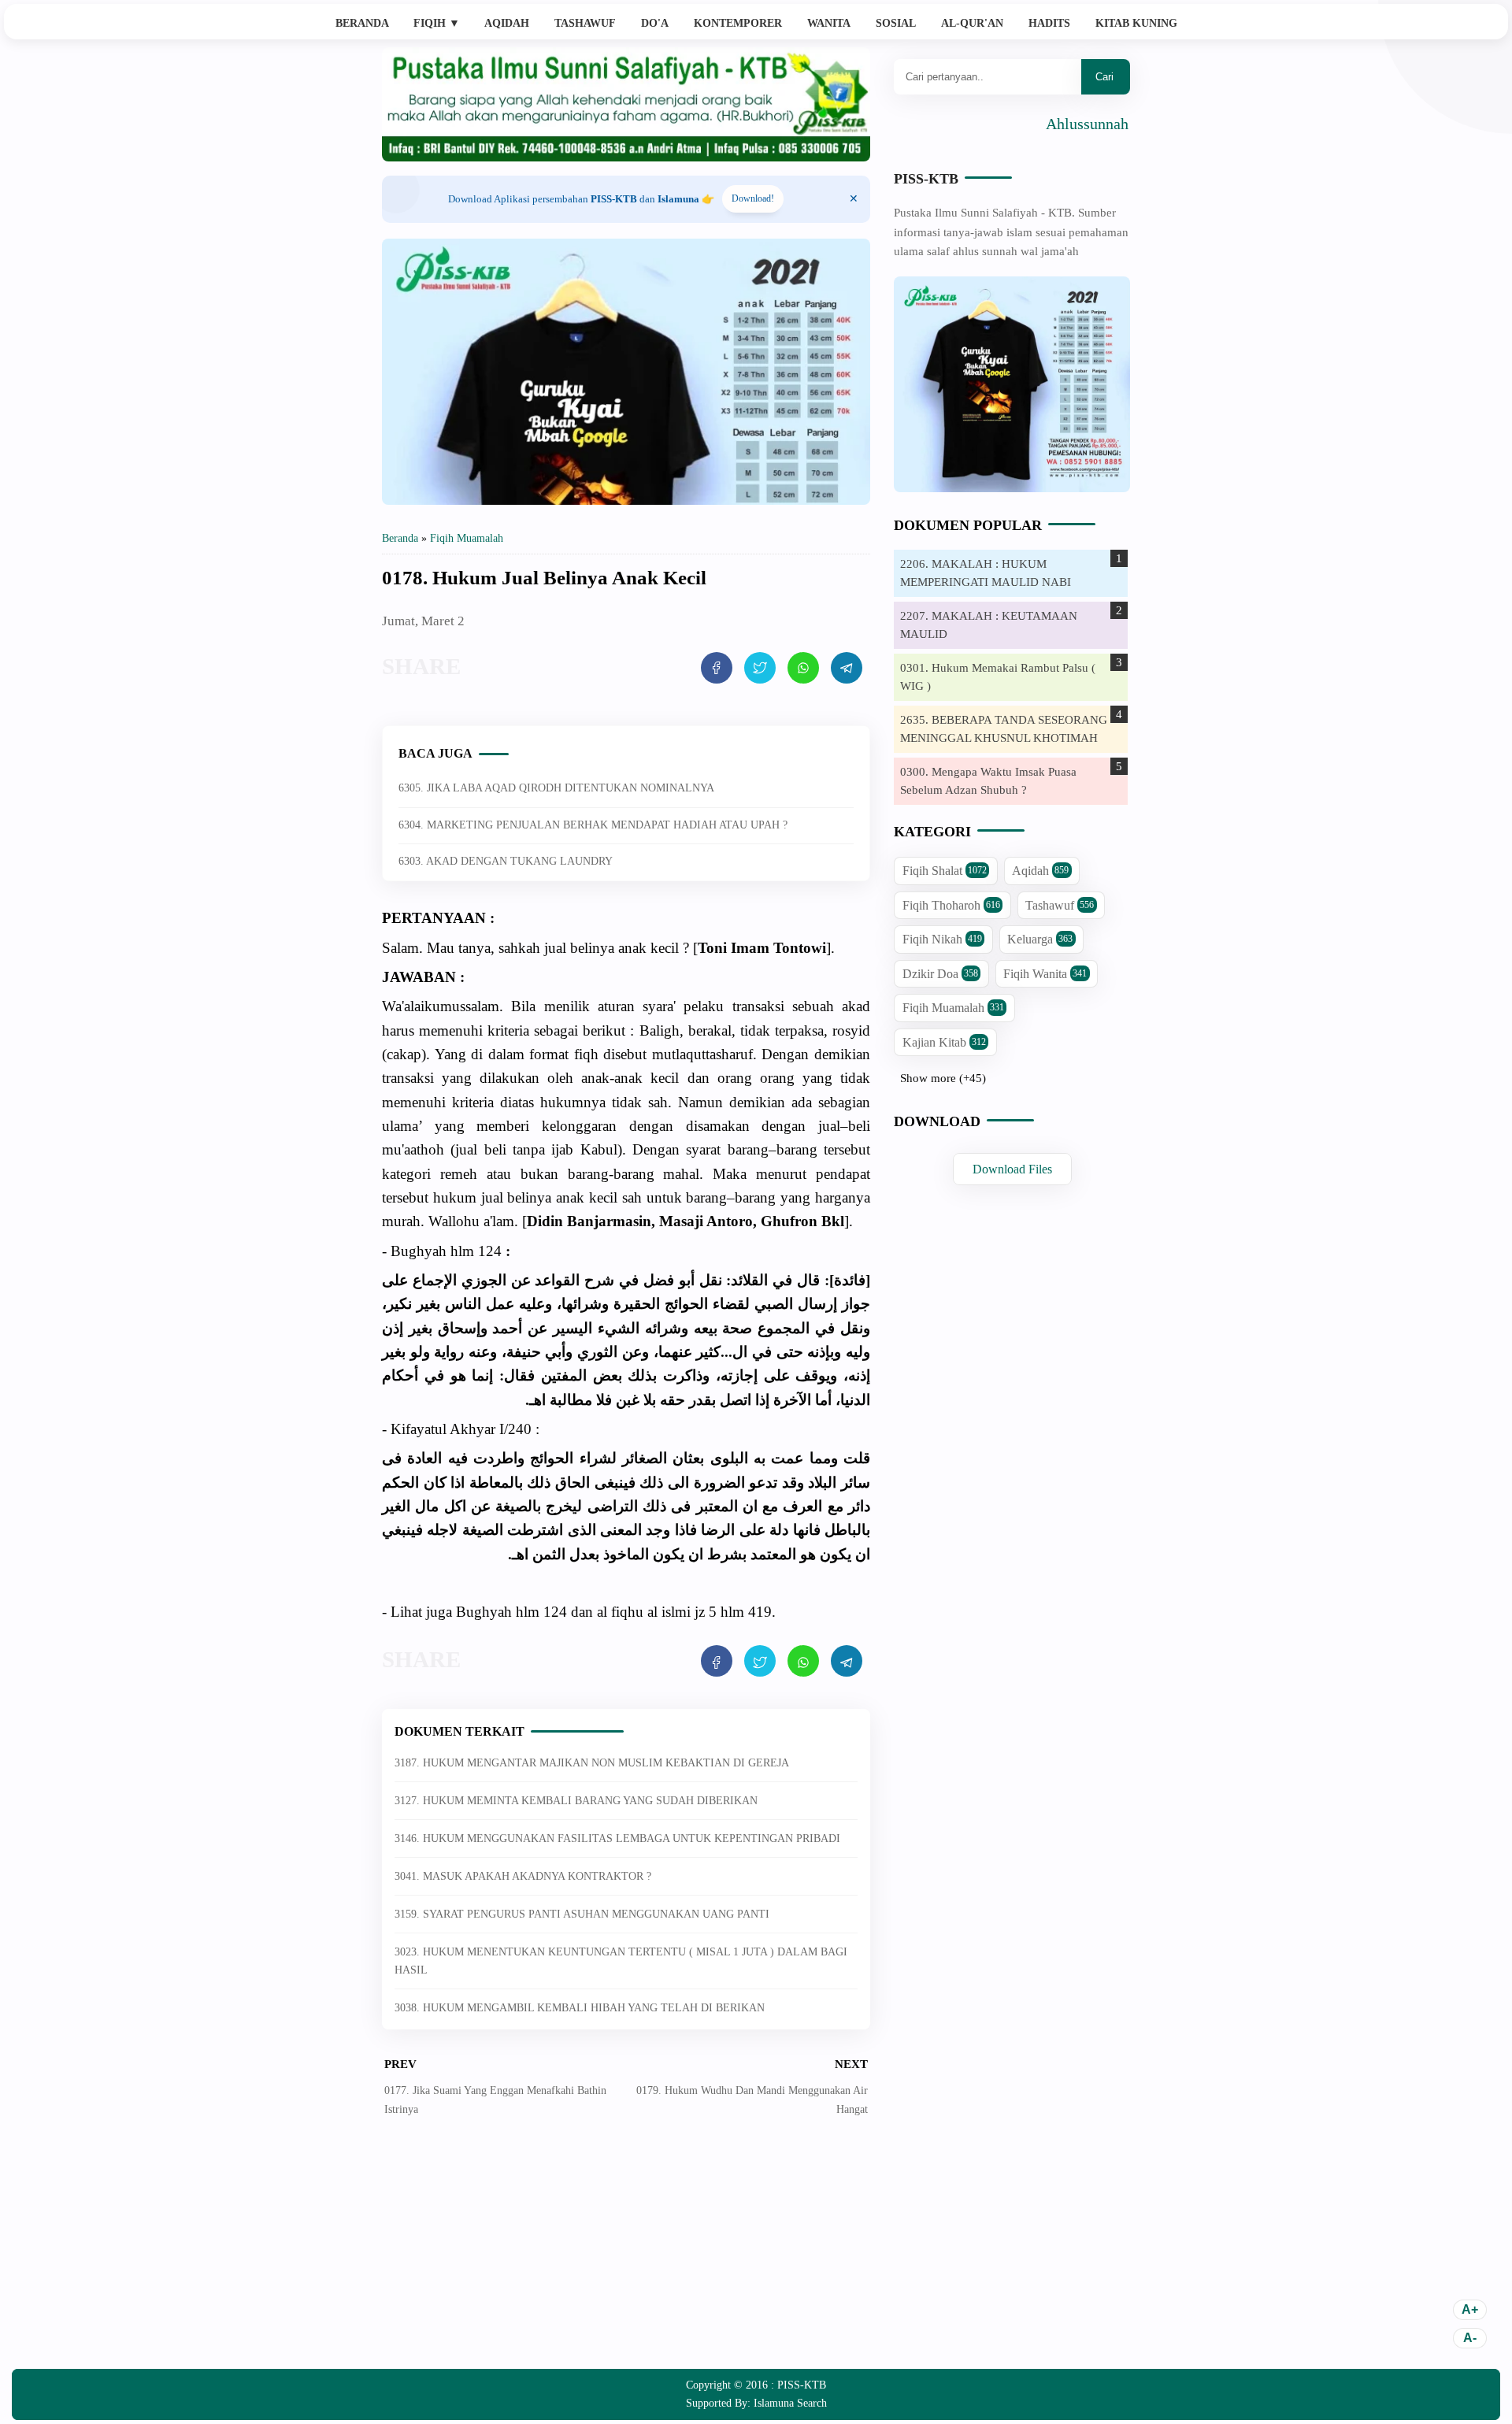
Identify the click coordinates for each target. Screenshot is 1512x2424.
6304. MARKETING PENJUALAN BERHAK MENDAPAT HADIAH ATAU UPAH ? (593, 825)
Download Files (1012, 1169)
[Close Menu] (854, 199)
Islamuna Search (790, 2403)
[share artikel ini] (717, 668)
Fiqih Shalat (945, 871)
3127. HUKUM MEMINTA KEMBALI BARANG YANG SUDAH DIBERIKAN (576, 1801)
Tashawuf (585, 23)
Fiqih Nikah (942, 939)
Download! (753, 198)
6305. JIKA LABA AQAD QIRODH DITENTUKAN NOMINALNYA (556, 788)
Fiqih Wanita (1045, 974)
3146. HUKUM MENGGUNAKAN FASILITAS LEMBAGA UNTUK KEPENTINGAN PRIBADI (617, 1838)
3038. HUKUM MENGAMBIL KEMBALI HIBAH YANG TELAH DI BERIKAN (580, 2008)
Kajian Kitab (944, 1042)
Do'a (655, 23)
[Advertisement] (626, 2255)
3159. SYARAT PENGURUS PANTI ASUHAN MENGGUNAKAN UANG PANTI (582, 1914)
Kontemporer (738, 23)
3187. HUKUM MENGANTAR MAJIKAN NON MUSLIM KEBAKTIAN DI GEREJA (592, 1763)
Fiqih (437, 23)
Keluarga (1040, 939)
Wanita (829, 23)
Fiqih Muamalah (953, 1008)
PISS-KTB (926, 179)
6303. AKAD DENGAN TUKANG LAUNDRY (506, 861)
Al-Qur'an (972, 23)
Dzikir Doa (940, 974)
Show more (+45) (943, 1078)
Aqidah (507, 23)
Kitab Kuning (1136, 23)
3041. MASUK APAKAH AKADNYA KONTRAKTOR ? (523, 1876)
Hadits (1049, 23)
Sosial (896, 23)
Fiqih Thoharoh (951, 905)
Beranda (362, 23)
